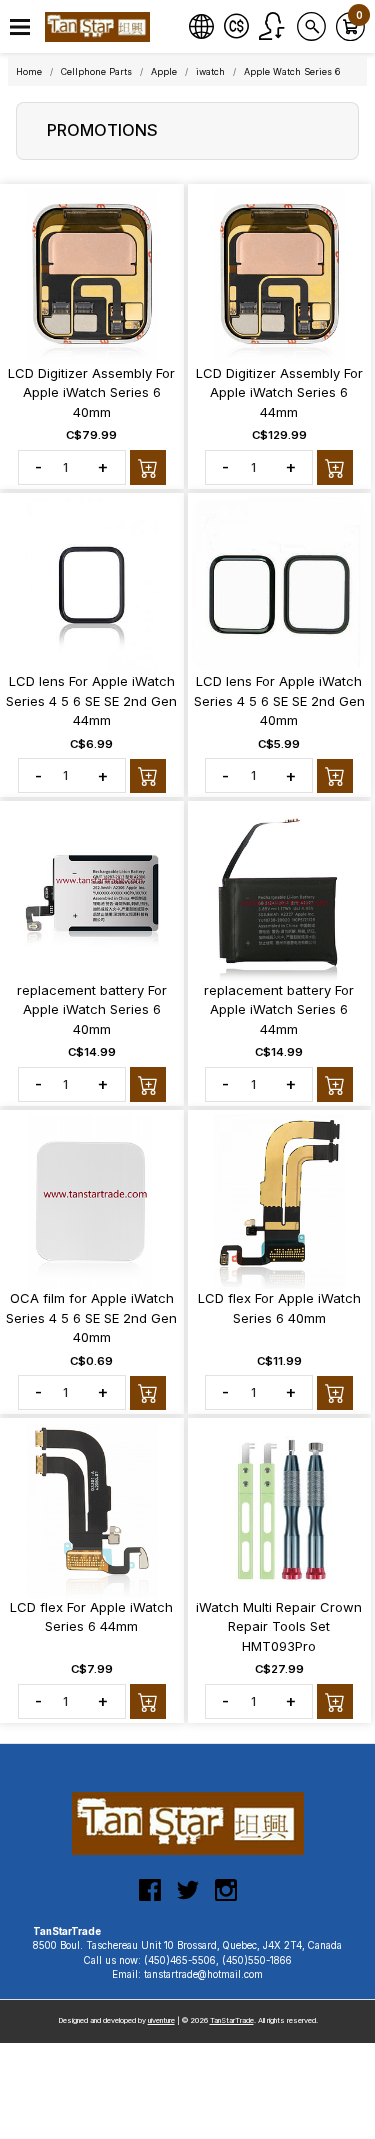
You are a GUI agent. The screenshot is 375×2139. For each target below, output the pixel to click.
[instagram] (226, 1898)
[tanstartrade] (100, 27)
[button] (20, 27)
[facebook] (150, 1898)
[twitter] (188, 1898)
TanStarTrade (232, 2020)
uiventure (161, 2020)
